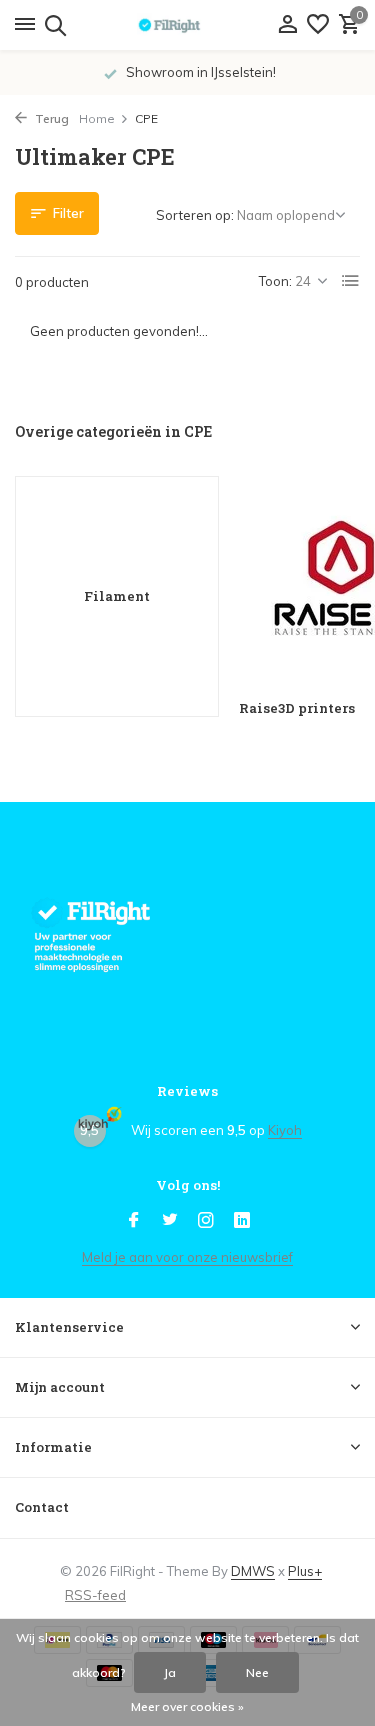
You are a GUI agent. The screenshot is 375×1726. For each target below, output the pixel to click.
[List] (351, 281)
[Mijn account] (287, 25)
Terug (50, 118)
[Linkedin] (242, 1221)
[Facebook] (134, 1221)
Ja (170, 1672)
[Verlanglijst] (318, 25)
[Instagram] (206, 1221)
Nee (257, 1672)
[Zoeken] (52, 25)
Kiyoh (285, 1130)
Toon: (275, 281)
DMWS (253, 1571)
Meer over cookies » (187, 1706)
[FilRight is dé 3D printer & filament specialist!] (188, 25)
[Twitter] (170, 1221)
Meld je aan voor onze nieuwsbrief (187, 1257)
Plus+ (305, 1571)
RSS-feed (95, 1595)
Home (97, 118)
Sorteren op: (195, 215)
